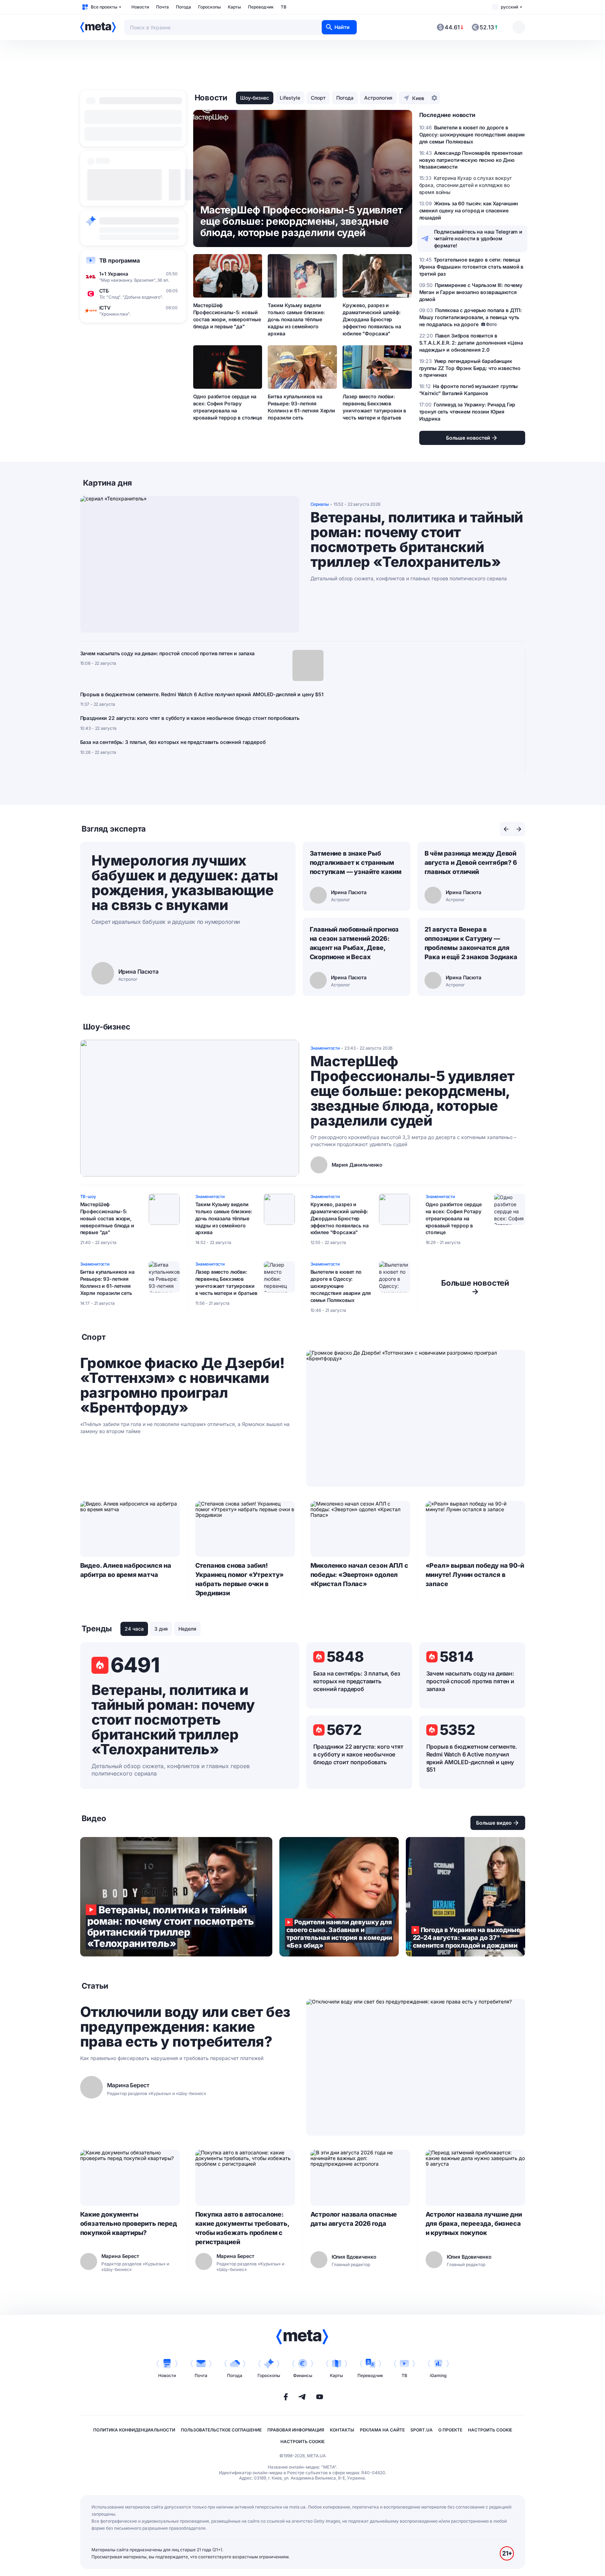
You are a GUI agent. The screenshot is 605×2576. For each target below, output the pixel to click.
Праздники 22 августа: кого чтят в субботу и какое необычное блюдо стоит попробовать (190, 718)
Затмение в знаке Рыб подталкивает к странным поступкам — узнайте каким (356, 862)
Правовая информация (296, 2430)
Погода (183, 7)
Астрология (378, 98)
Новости (140, 7)
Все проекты (104, 7)
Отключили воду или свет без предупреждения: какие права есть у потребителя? (185, 2027)
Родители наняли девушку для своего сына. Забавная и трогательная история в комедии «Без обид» (339, 1897)
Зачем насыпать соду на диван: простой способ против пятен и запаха (168, 653)
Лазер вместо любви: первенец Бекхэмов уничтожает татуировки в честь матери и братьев (374, 407)
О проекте (450, 2430)
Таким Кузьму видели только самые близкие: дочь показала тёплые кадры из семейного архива (296, 319)
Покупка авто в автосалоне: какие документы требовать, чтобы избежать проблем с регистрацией (242, 2228)
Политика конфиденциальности (134, 2430)
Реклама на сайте (382, 2430)
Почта (162, 7)
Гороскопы (209, 7)
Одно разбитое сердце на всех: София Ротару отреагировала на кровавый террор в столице (228, 407)
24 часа (134, 1629)
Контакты (342, 2430)
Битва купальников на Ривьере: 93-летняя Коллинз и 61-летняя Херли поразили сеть (301, 407)
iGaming (438, 2375)
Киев (418, 98)
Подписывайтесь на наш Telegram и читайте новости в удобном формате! (478, 239)
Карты (234, 7)
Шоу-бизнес (255, 98)
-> (475, 1287)
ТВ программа (120, 260)
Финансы (303, 2375)
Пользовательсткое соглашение (221, 2430)
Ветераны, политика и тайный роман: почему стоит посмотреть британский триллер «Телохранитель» (417, 540)
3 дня (161, 1629)
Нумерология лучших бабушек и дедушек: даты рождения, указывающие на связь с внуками (185, 883)
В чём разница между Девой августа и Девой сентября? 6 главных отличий (471, 862)
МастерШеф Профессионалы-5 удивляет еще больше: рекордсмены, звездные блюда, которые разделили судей (413, 1091)
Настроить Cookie (490, 2430)
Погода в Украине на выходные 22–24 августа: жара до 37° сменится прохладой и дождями (465, 1897)
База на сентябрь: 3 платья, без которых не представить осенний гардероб (173, 742)
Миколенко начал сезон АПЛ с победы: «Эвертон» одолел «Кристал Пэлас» (359, 1575)
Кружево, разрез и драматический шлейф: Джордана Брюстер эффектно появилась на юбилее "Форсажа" (372, 319)
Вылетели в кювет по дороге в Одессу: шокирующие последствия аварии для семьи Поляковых (341, 1286)
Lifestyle (290, 98)
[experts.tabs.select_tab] (506, 829)
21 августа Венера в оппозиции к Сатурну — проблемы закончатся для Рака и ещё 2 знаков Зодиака (471, 943)
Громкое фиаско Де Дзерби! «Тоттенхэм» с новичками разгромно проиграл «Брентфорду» (182, 1385)
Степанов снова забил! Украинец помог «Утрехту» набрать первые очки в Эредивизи (240, 1579)
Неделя (187, 1629)
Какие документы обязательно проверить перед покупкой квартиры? (129, 2223)
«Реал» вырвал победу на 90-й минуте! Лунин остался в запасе (475, 1575)
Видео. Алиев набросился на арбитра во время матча (126, 1570)
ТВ (284, 7)
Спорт (318, 98)
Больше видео (494, 1823)
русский (509, 7)
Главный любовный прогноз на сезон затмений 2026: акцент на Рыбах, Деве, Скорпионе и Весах (354, 943)
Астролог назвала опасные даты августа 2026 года (354, 2219)
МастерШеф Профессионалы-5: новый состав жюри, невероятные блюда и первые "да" (227, 316)
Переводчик (261, 7)
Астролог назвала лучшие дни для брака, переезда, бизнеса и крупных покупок (474, 2223)
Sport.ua (422, 2430)
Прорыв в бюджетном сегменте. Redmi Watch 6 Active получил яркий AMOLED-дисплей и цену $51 (202, 694)
